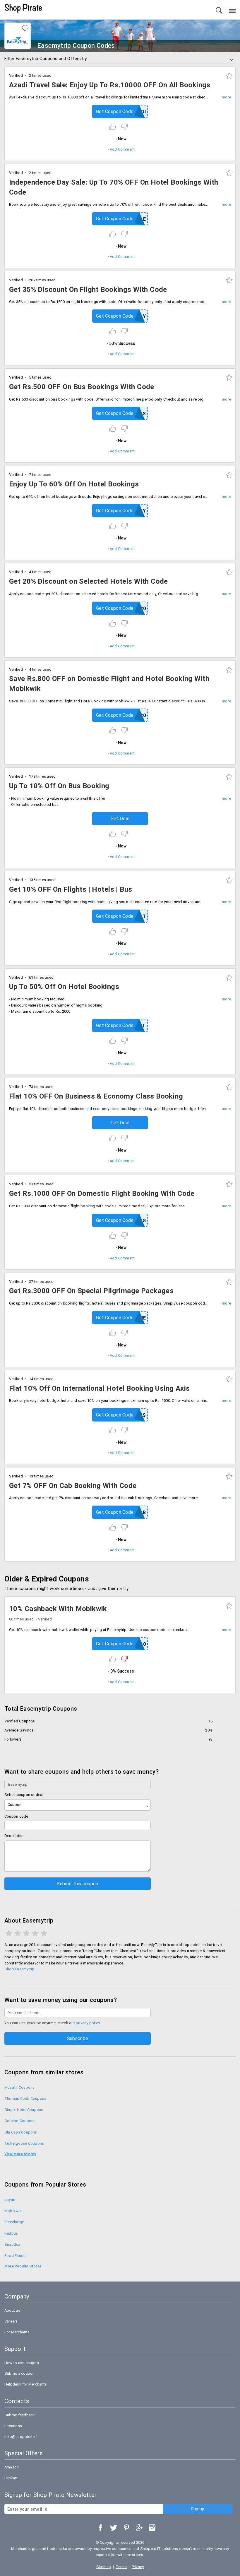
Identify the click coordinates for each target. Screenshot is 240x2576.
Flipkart (11, 2478)
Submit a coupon (19, 2373)
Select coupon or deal (24, 1795)
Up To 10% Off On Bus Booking (59, 786)
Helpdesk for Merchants (26, 2384)
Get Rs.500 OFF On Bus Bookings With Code (82, 387)
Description (15, 1836)
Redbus (11, 2233)
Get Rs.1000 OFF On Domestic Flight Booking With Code (102, 1193)
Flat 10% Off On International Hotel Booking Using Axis (100, 1388)
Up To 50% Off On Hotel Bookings (64, 987)
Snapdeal (13, 2244)
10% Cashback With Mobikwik (58, 1609)
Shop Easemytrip (19, 1969)
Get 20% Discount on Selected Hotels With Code (89, 581)
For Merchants (17, 2332)
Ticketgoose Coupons (24, 2143)
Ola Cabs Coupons (21, 2132)
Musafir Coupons (19, 2087)
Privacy (138, 2567)
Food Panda (15, 2256)
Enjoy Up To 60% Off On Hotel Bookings (74, 484)
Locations (13, 2426)
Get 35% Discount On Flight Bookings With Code (88, 290)
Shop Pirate (23, 8)
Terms (121, 2567)
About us (12, 2310)
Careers (11, 2321)
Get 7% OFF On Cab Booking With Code (73, 1486)
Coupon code (16, 1816)
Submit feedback (20, 2415)
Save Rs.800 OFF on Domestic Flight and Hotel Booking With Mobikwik (109, 684)
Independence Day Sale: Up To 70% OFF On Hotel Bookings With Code (114, 187)
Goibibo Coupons (20, 2121)
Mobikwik (13, 2211)
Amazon (12, 2467)
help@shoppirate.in (22, 2437)
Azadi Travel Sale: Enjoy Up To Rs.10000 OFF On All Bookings (110, 85)
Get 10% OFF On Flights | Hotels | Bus (71, 889)
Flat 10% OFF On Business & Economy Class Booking (96, 1096)
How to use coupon (22, 2363)
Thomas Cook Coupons (25, 2099)
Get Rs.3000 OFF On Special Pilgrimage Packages (91, 1291)
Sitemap (104, 2567)
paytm (10, 2200)
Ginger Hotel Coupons (24, 2110)
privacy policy (88, 2023)
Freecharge (14, 2222)
